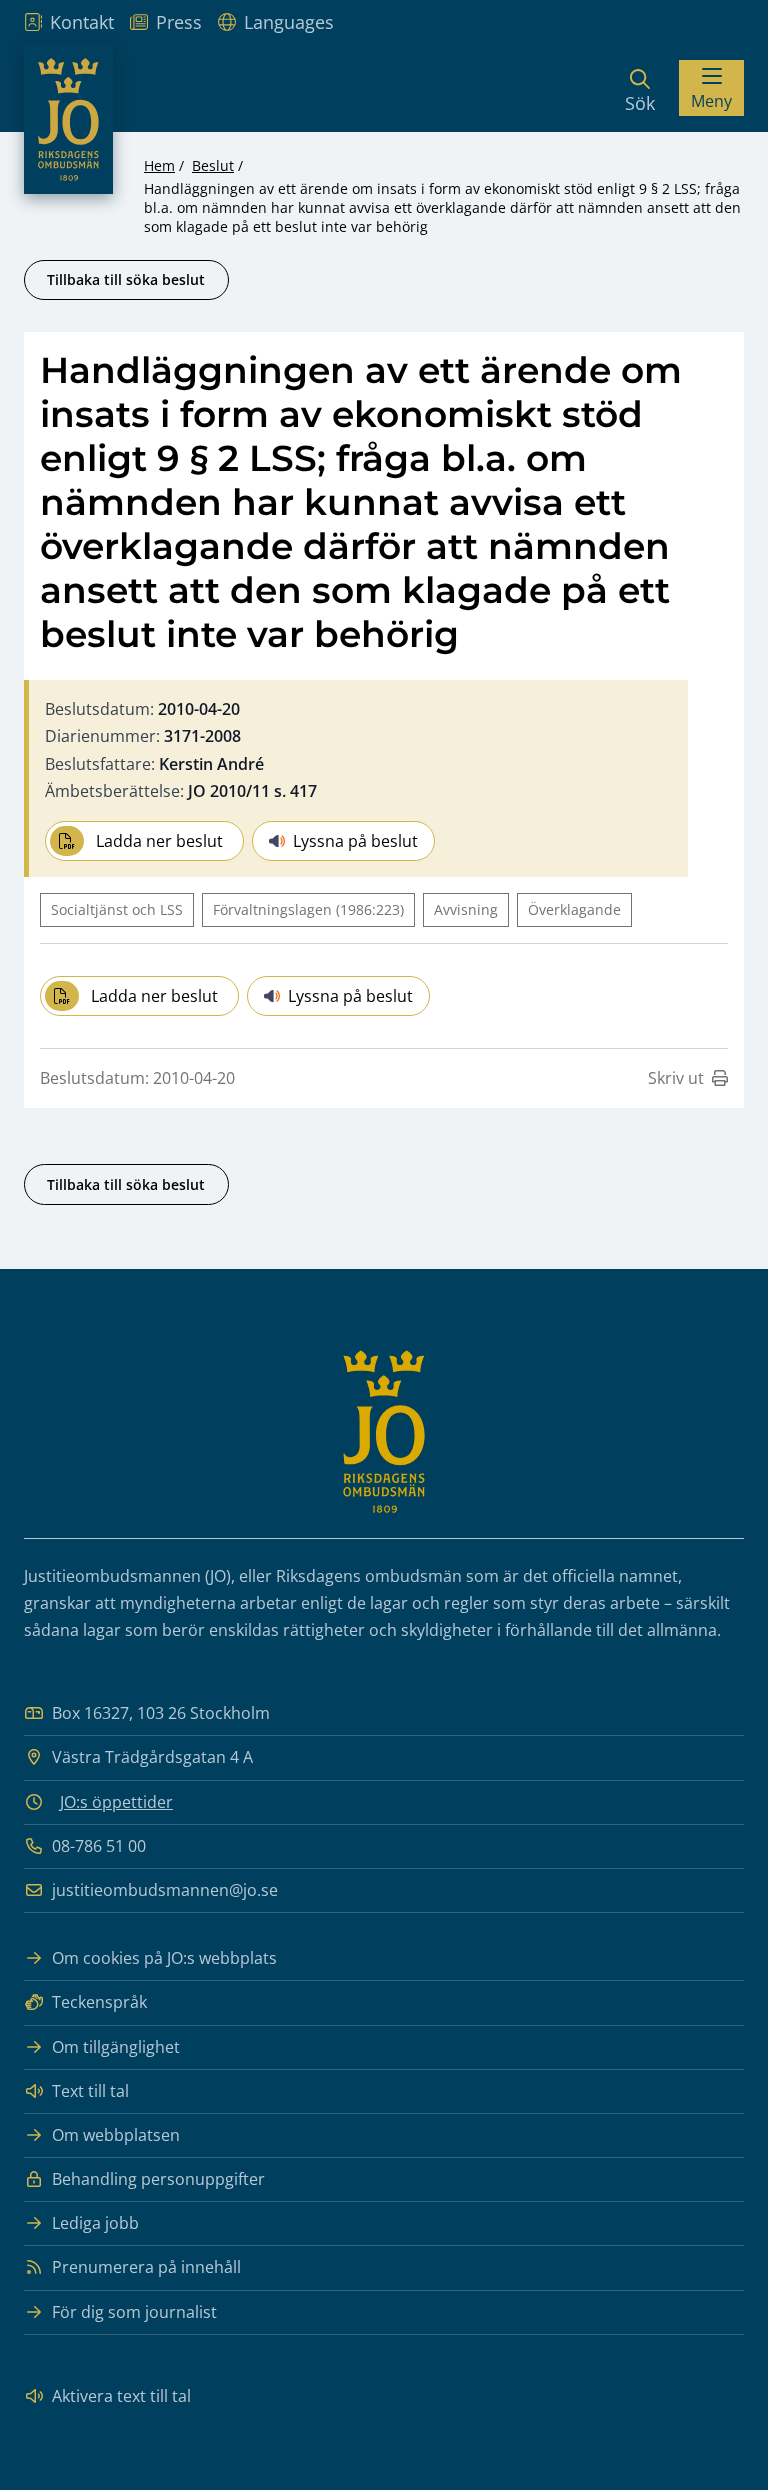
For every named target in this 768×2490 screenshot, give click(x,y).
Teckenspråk (99, 2002)
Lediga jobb (95, 2223)
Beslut (213, 165)
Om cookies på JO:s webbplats (164, 1958)
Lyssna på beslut (355, 841)
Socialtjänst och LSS (117, 909)
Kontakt (82, 22)
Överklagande (574, 909)
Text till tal (90, 2091)
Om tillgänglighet (116, 2047)
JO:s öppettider (116, 1802)
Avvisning (466, 909)
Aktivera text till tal (121, 2396)
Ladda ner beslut (159, 841)
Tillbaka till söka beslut (126, 279)
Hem (159, 165)
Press (179, 22)
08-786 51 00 (99, 1846)
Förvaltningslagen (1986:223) (308, 909)
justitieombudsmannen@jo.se (165, 1890)
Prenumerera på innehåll (146, 2267)
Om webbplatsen (116, 2135)
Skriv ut (676, 1078)
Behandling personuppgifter (158, 2179)
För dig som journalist (134, 2312)
